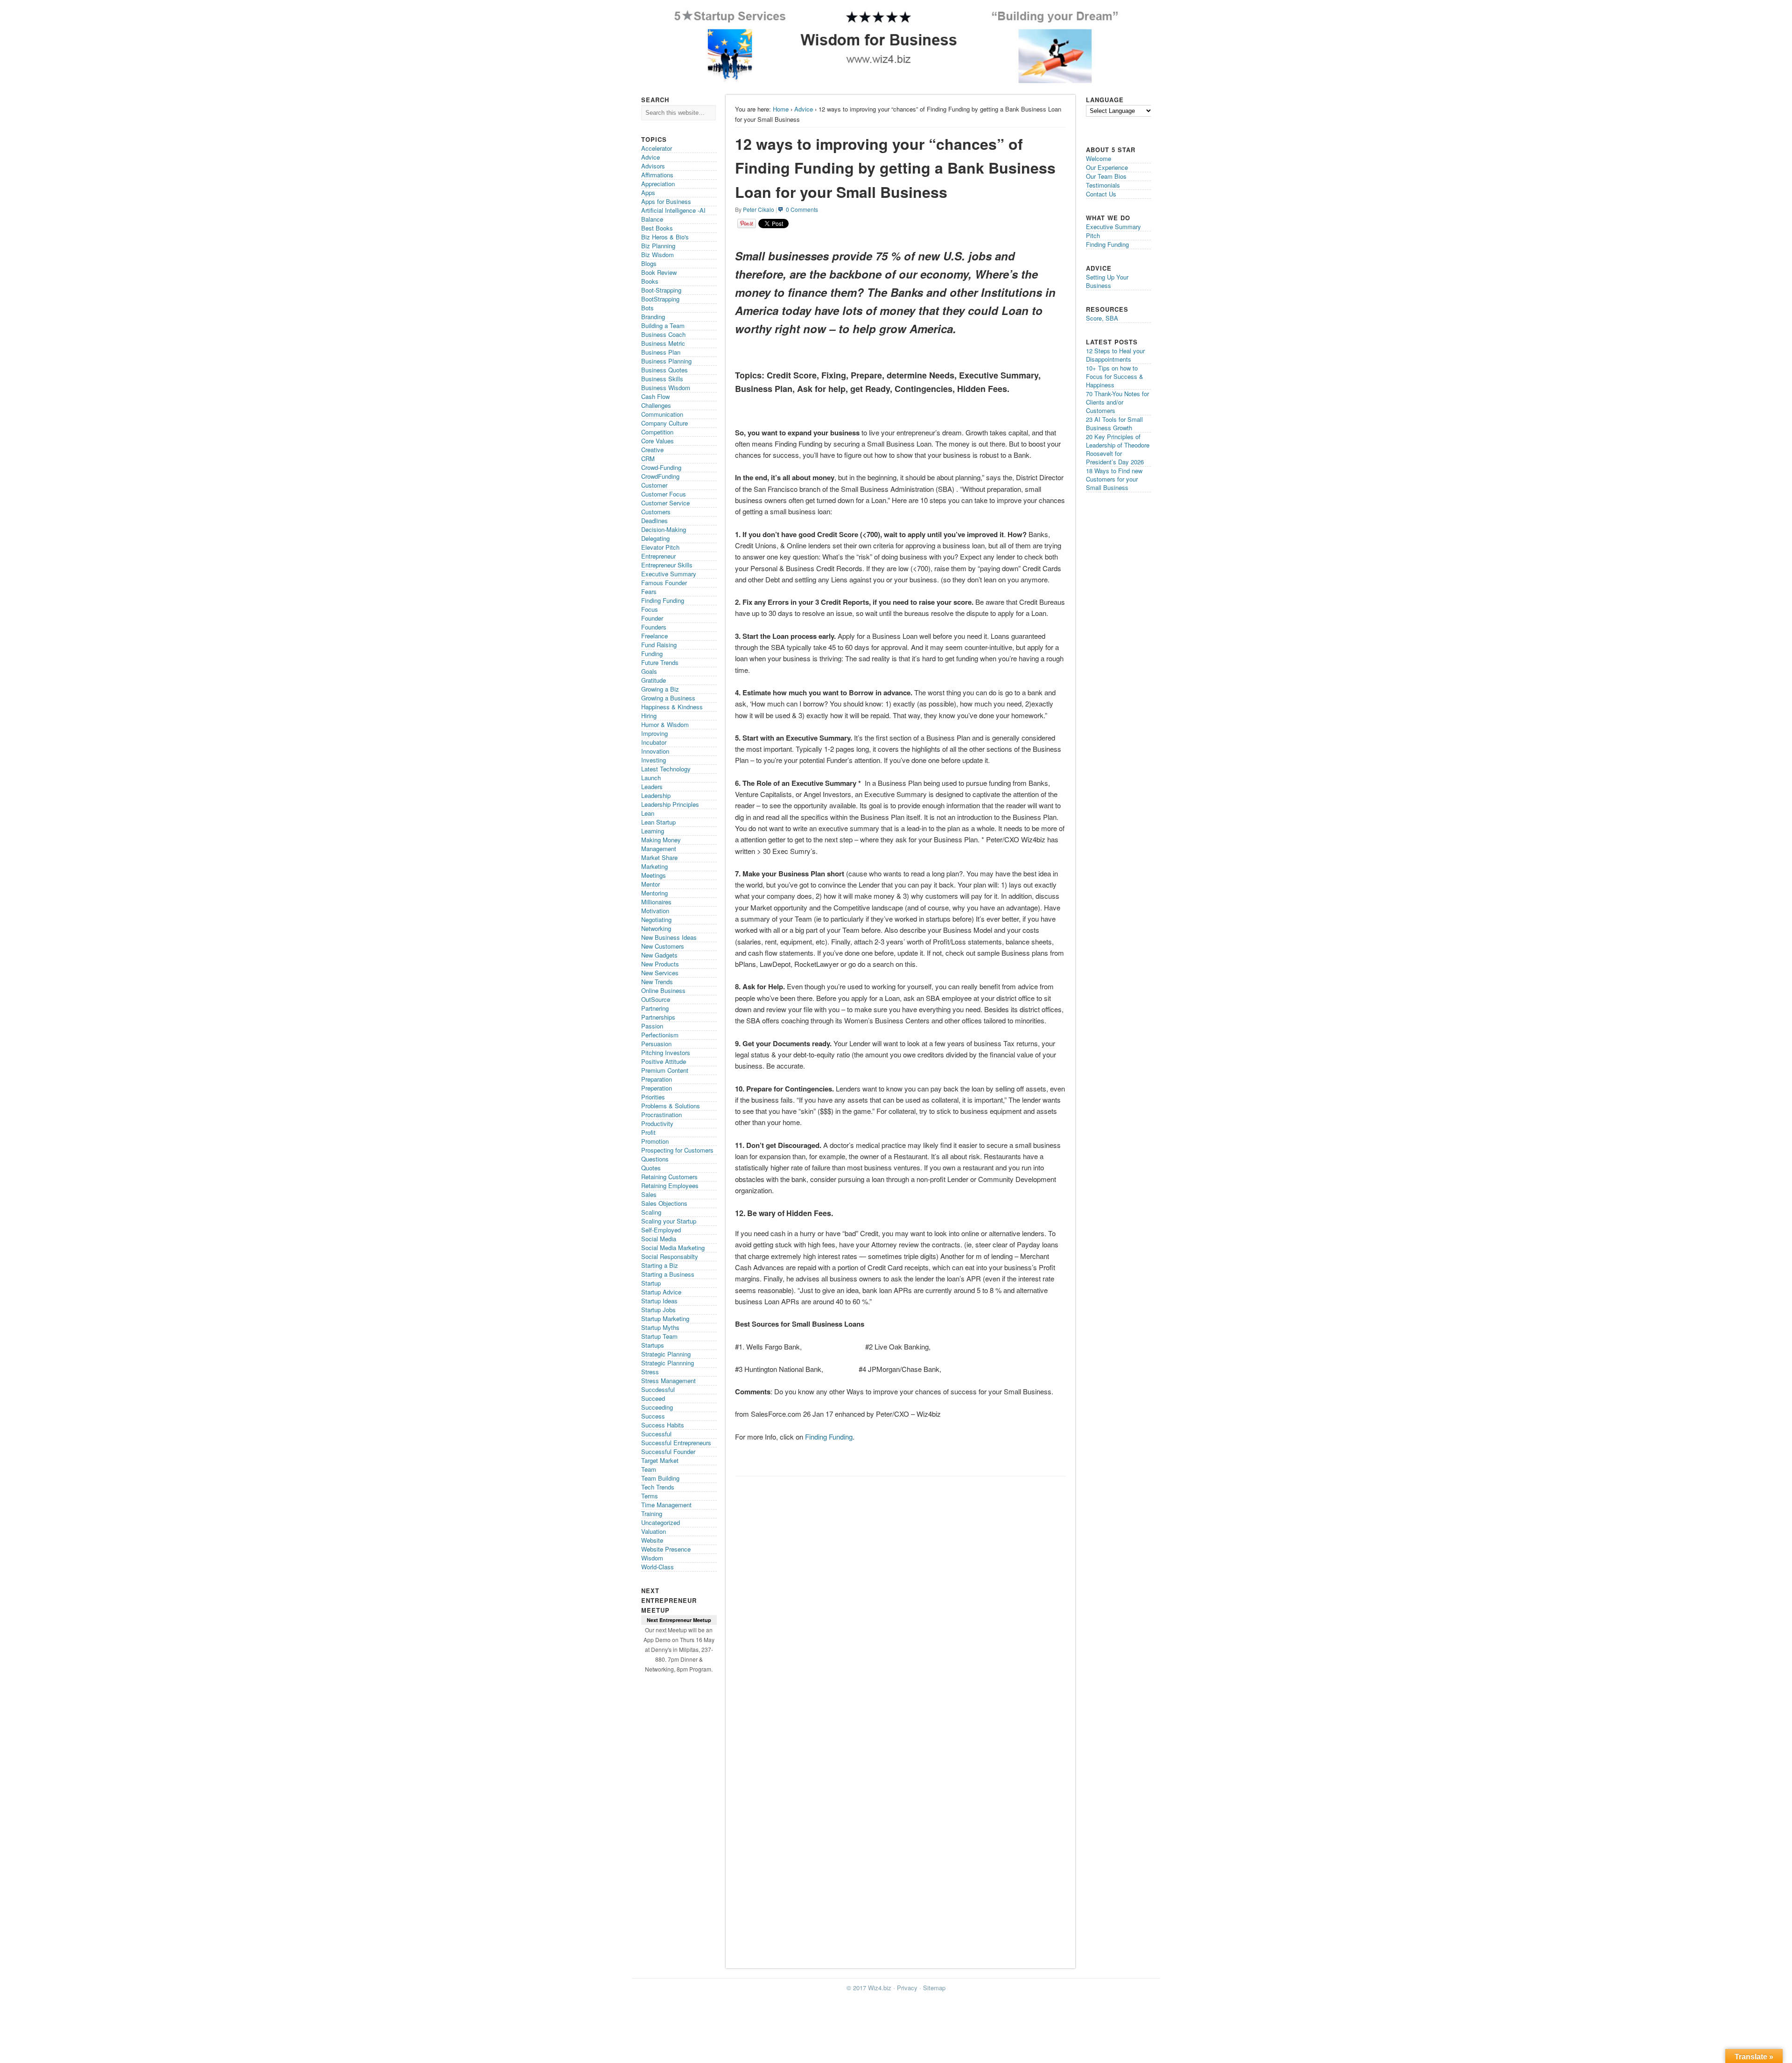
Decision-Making (664, 529)
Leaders (652, 787)
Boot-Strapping (661, 290)
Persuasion (656, 1044)
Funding (652, 654)
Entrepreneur (658, 556)
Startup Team (659, 1336)
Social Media (659, 1239)
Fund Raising (659, 645)
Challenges (656, 405)
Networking (656, 928)
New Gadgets (659, 955)
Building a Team (663, 325)
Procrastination (661, 1115)
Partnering (655, 1008)
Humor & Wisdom (665, 724)
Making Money (661, 840)
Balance (652, 219)
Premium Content (665, 1070)
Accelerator (657, 148)
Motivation (655, 911)
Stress (650, 1372)
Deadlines (654, 521)
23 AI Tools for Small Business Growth (1114, 423)
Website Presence (666, 1549)
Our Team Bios (1106, 176)
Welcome (1099, 158)
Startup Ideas (659, 1301)
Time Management (666, 1505)
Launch (651, 778)
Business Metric (663, 343)
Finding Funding (829, 1437)
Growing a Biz (660, 689)
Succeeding (657, 1407)
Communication (662, 414)
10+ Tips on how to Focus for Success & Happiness (1115, 376)
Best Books (657, 228)
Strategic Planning (666, 1354)
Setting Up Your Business (1107, 281)
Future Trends (660, 662)
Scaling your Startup (669, 1221)
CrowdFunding (660, 476)
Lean (648, 813)
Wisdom (652, 1558)
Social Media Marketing (673, 1248)
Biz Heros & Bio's (665, 237)
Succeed (653, 1398)
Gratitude (654, 680)
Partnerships (658, 1017)
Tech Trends (658, 1487)
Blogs (649, 263)
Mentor (651, 884)
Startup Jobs (658, 1310)
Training (652, 1514)
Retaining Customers (669, 1177)
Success (653, 1416)
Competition (657, 432)
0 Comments (802, 209)
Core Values (658, 441)
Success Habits (663, 1425)
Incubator (654, 742)
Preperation (657, 1088)
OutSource (656, 999)
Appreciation (658, 184)
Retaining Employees (670, 1185)
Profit (648, 1132)
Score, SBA (1102, 318)
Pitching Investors (666, 1052)
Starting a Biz (660, 1265)
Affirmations (657, 175)
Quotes (651, 1168)
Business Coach (663, 334)
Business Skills (662, 379)
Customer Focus (664, 494)
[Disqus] (900, 1599)
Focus (650, 609)
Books (650, 281)
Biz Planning (658, 246)
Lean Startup (658, 822)
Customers (656, 512)
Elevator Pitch (660, 547)
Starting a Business (668, 1274)
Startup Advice (661, 1292)
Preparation (657, 1079)
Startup (651, 1283)
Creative (652, 450)
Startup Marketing (665, 1318)
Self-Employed (661, 1230)
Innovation (655, 751)
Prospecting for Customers (677, 1150)
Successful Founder (668, 1451)
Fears (649, 591)
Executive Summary (669, 574)
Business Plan (661, 352)
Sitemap (934, 1988)
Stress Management (668, 1381)
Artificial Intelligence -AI (673, 210)
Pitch (1093, 235)
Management (659, 849)
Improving (654, 733)
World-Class (658, 1567)
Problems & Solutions (671, 1106)
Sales (649, 1194)
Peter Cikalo (759, 209)
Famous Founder (664, 583)
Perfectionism (660, 1035)
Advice (804, 109)
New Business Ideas (669, 937)
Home (781, 109)
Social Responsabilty (670, 1256)
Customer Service (665, 503)
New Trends (657, 982)
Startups (653, 1345)
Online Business (663, 990)
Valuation (654, 1531)
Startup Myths (660, 1327)
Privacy (907, 1988)
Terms (650, 1496)
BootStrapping (660, 299)
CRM (648, 458)
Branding (653, 317)
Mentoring (654, 893)
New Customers (663, 946)
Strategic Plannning (668, 1363)
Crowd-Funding (661, 467)
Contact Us (1101, 194)
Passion (652, 1026)
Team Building (660, 1478)
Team (649, 1469)
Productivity (657, 1123)
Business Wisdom (666, 388)
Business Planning (666, 361)
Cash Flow (655, 396)
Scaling (651, 1212)
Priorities (653, 1097)
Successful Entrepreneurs (676, 1443)
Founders (654, 627)
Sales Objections (664, 1203)
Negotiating (656, 920)
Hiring (649, 716)
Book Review (659, 272)
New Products (660, 964)
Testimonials (1103, 185)
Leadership (656, 795)
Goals (649, 671)
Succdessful (658, 1389)
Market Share (659, 857)
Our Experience (1107, 167)
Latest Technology (666, 769)
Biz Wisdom (658, 255)
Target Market (660, 1460)
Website (652, 1540)
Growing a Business (668, 698)
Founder (652, 618)
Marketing (654, 866)
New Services (660, 973)
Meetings (654, 875)
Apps (648, 192)
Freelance (654, 636)
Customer (654, 485)
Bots (647, 308)
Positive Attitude (664, 1061)
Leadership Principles (670, 804)
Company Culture (665, 423)
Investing (654, 760)
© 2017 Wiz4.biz (869, 1988)
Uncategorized (661, 1522)
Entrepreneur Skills (667, 565)
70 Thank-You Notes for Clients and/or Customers (1117, 402)
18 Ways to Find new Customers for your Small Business (1114, 479)
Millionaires (656, 902)
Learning (653, 831)
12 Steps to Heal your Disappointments (1115, 355)
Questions (655, 1159)
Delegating (655, 538)
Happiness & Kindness (672, 707)
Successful (656, 1434)
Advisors (653, 166)
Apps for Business (666, 201)
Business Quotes (665, 370)
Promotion (655, 1141)
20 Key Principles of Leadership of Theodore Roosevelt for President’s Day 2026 (1118, 449)
